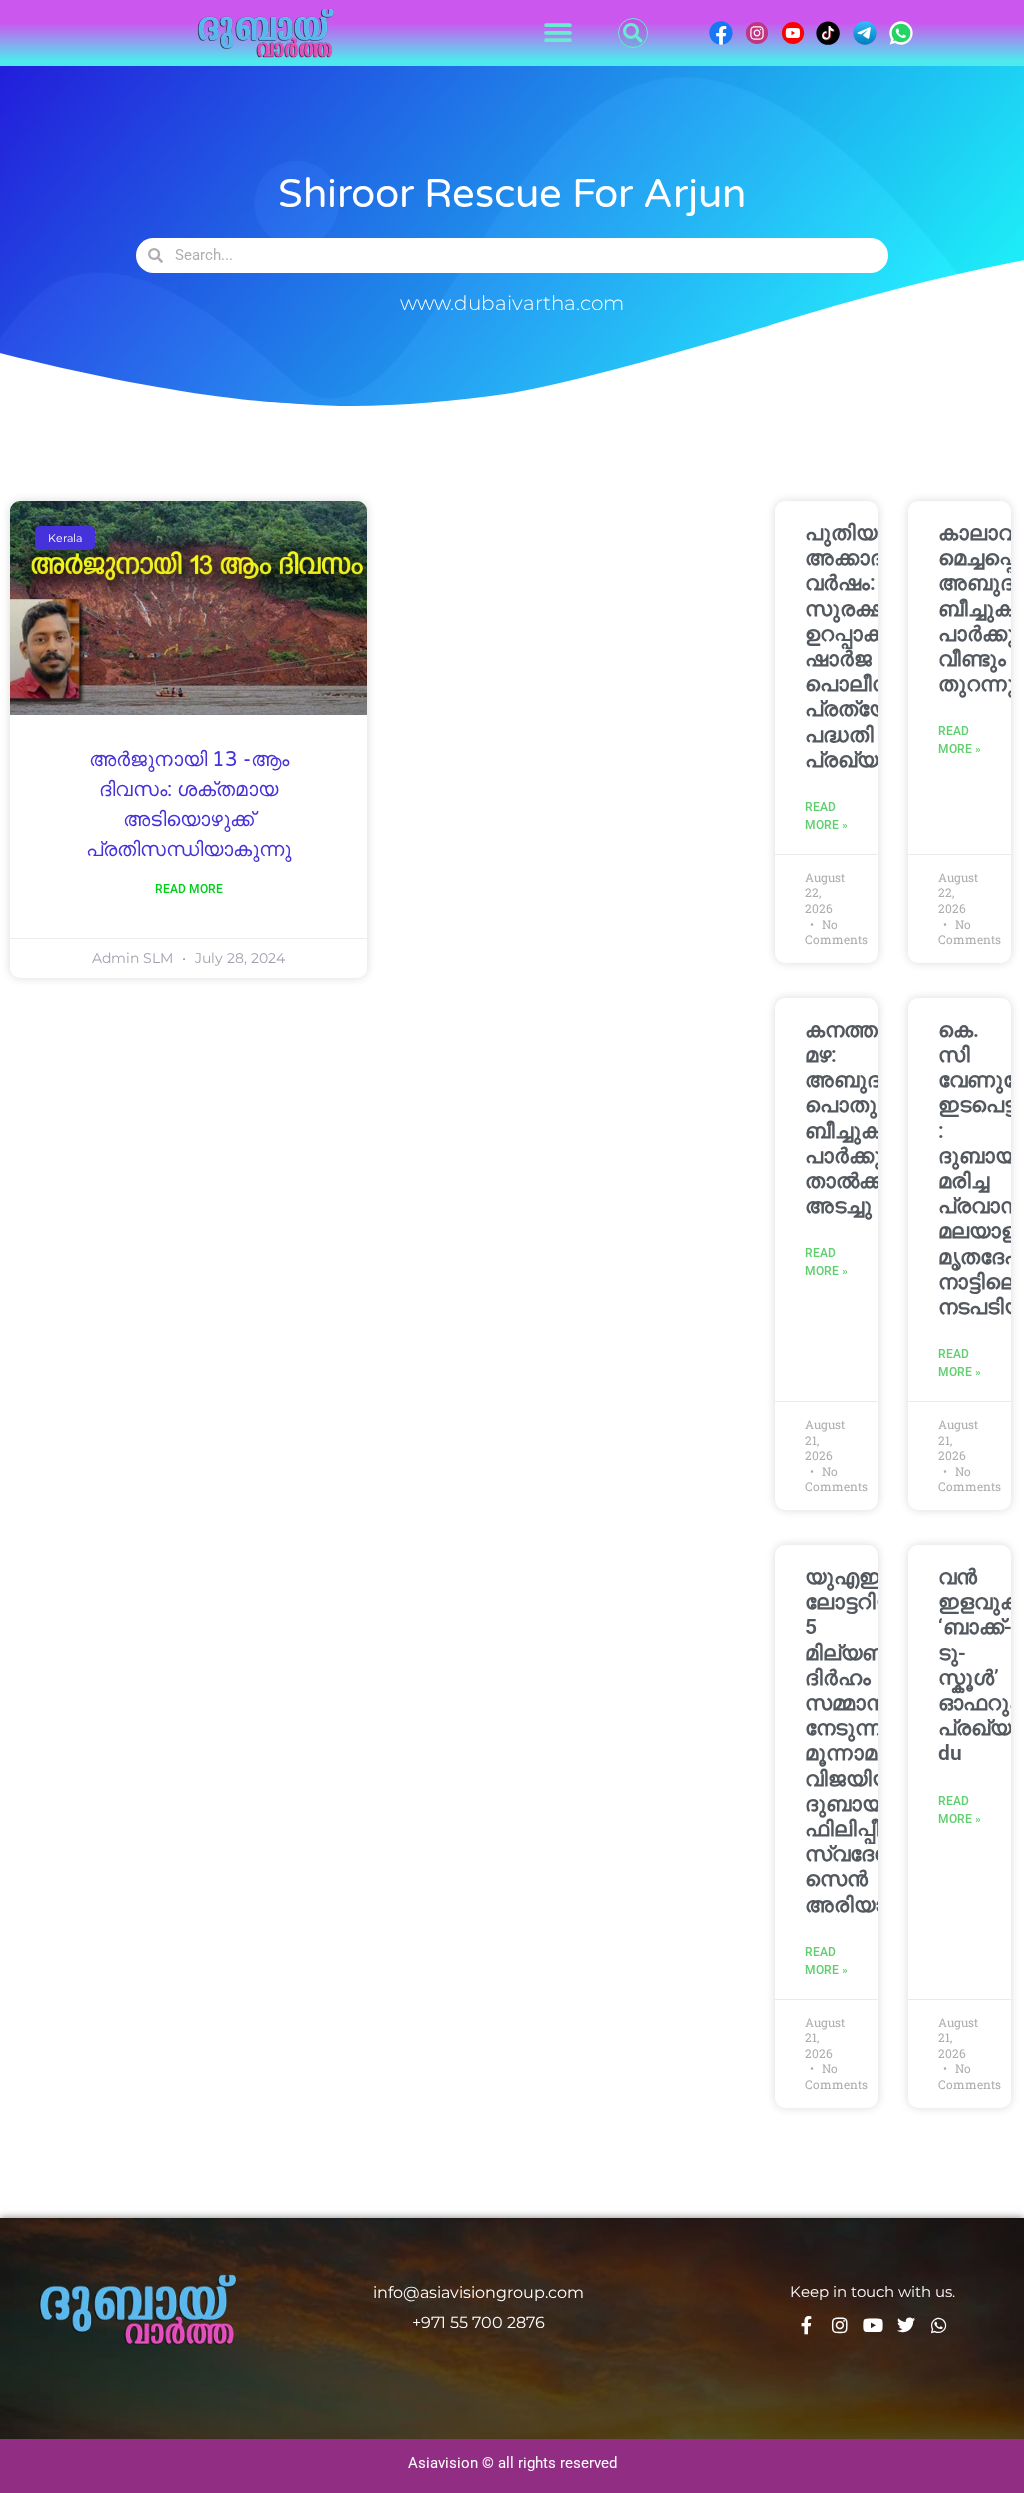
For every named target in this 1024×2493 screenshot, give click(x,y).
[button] (557, 33)
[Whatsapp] (939, 2325)
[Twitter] (906, 2325)
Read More (189, 889)
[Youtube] (873, 2325)
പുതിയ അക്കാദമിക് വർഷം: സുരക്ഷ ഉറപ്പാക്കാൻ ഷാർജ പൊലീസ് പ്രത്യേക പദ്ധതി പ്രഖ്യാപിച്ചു (871, 646)
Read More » (826, 816)
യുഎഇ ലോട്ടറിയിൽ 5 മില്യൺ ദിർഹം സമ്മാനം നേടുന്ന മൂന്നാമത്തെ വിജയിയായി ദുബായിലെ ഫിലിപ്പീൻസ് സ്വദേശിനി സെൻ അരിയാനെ (867, 1740)
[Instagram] (840, 2325)
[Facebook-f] (807, 2325)
